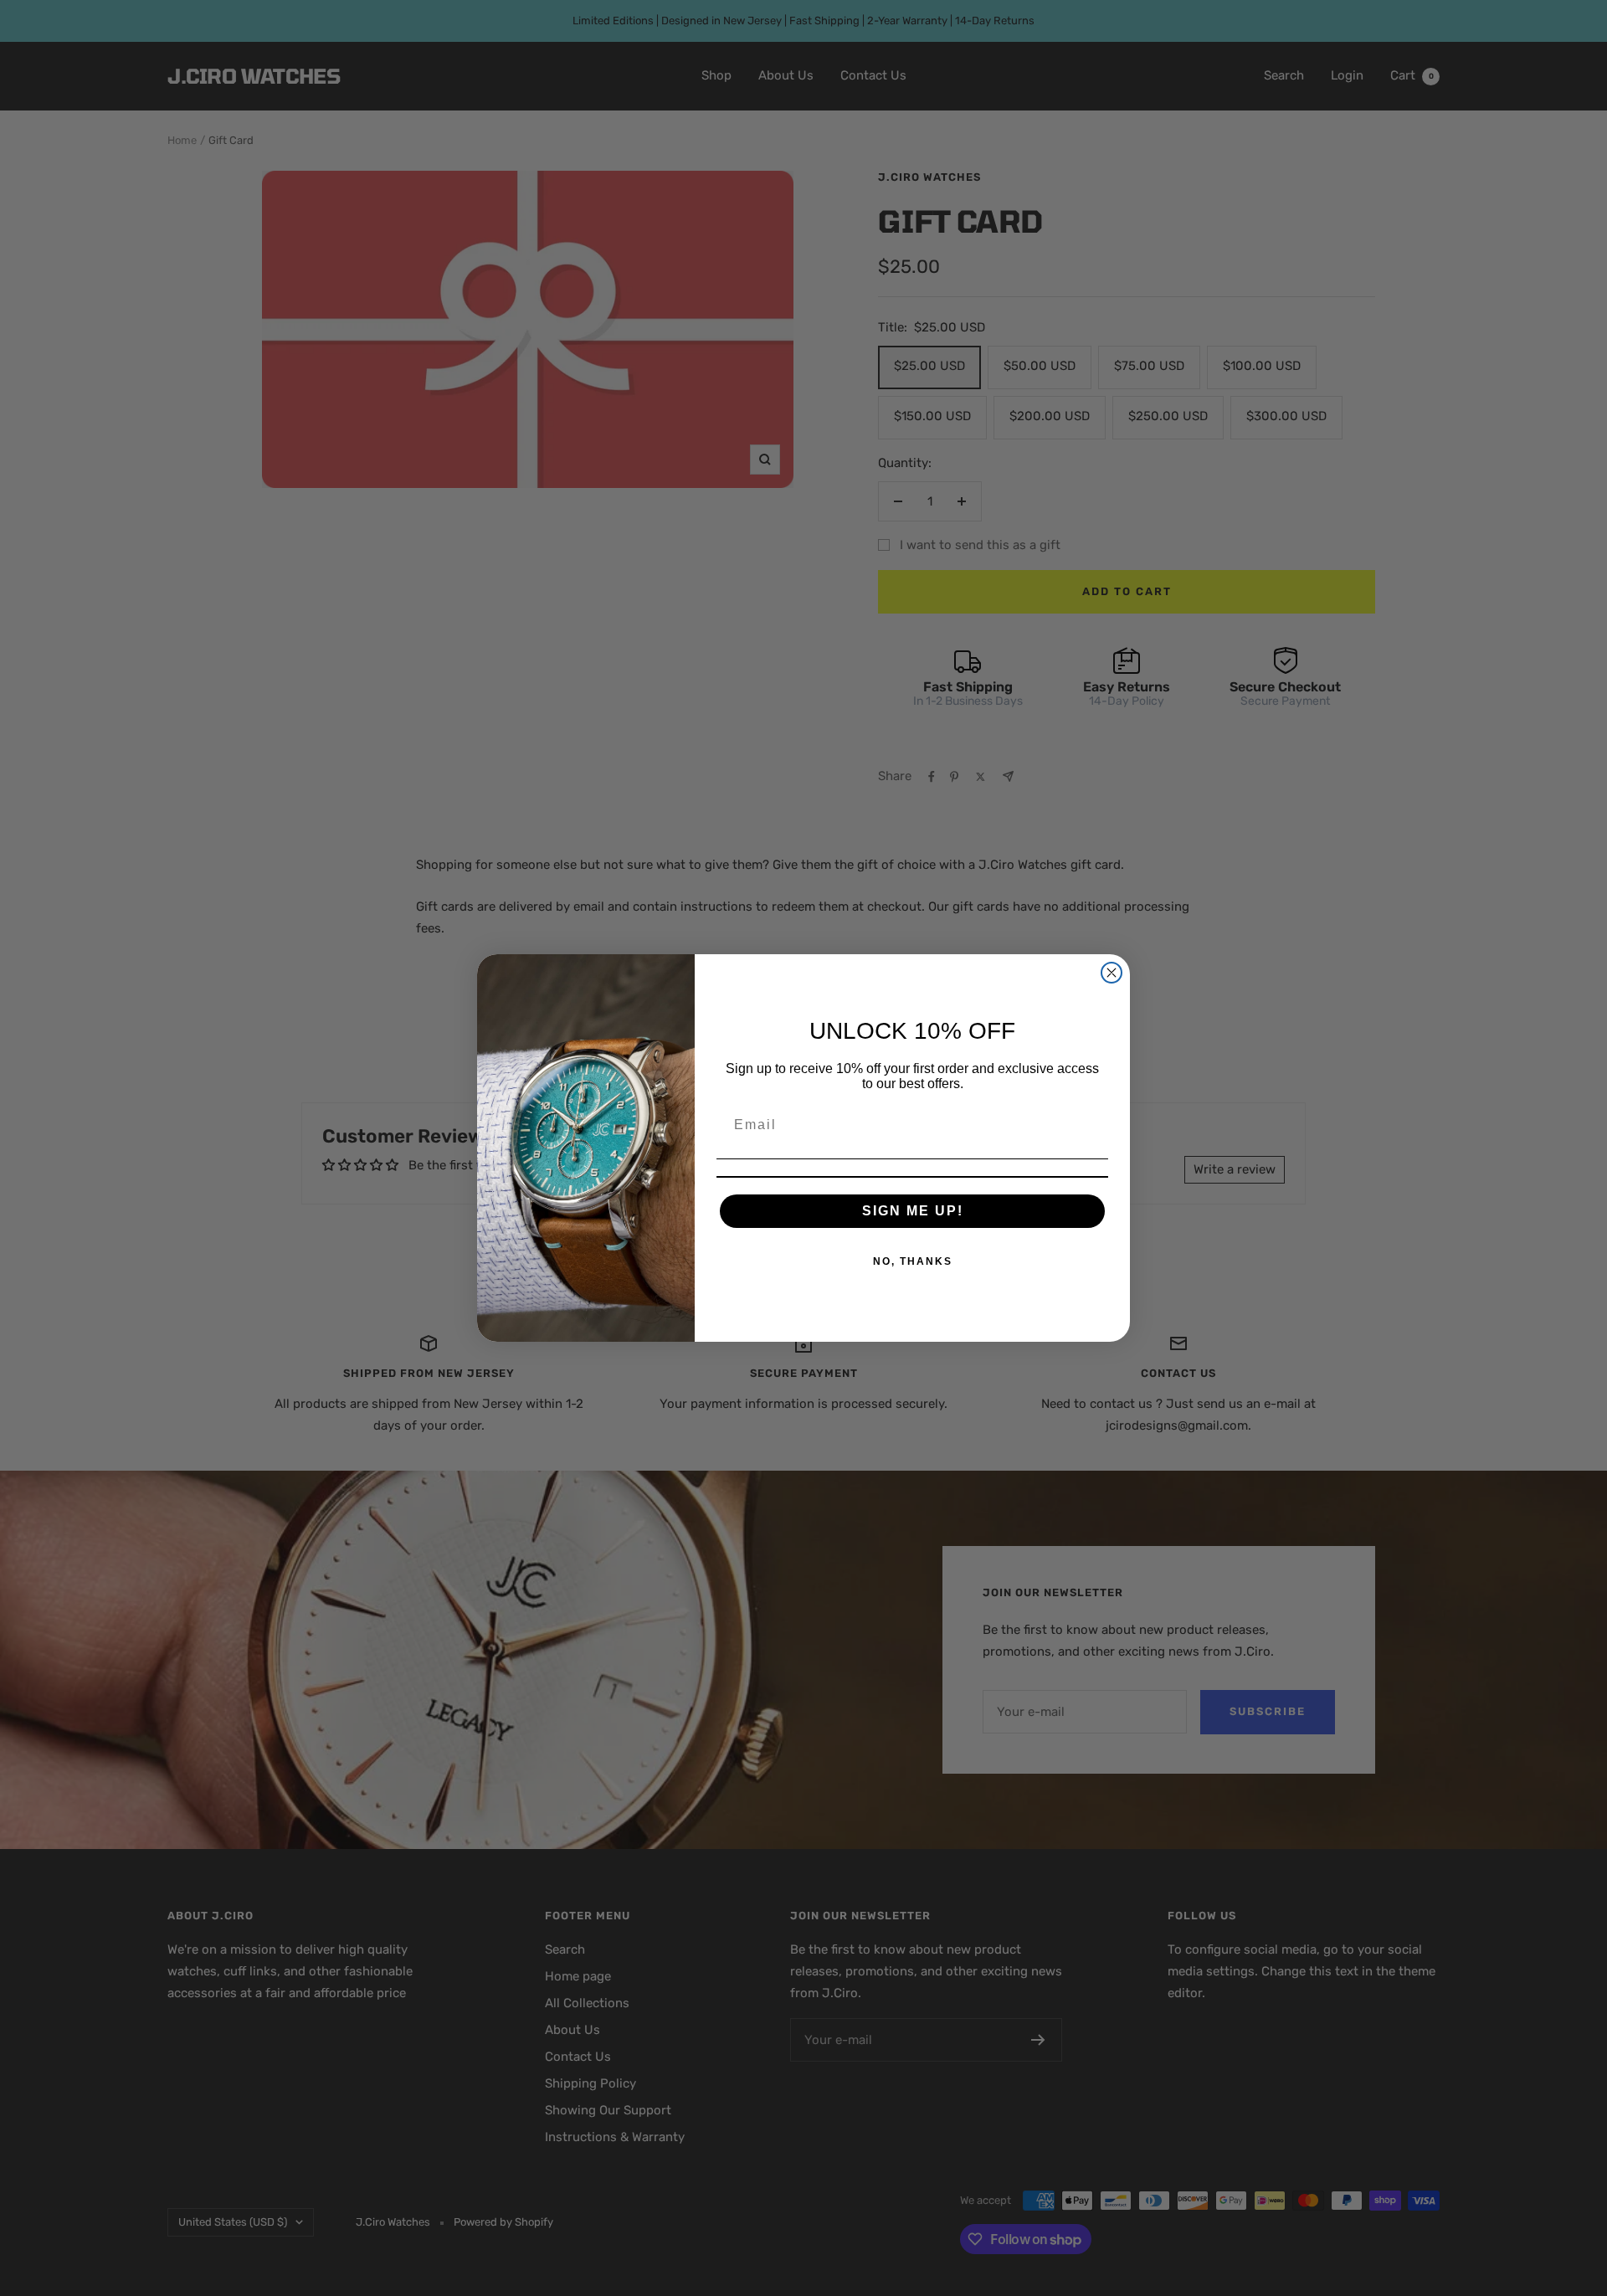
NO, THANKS (913, 1261)
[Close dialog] (1112, 973)
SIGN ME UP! (913, 1211)
